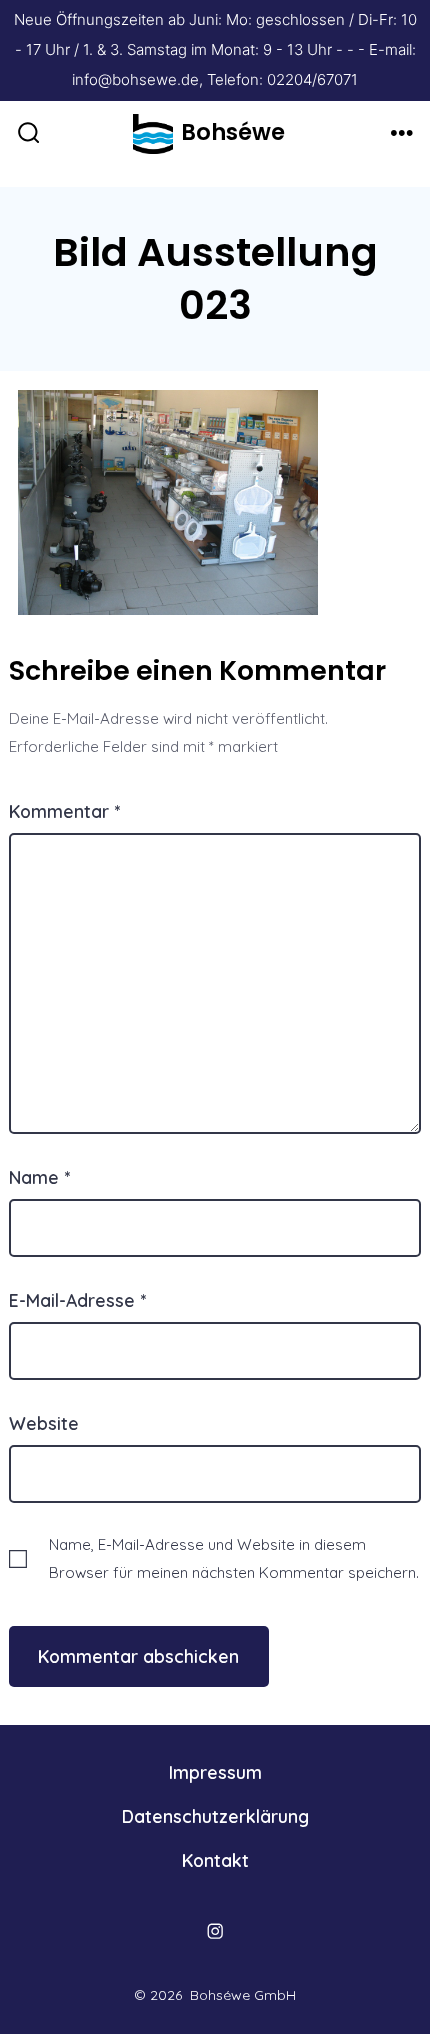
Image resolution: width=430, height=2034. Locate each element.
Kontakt (215, 1860)
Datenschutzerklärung (215, 1816)
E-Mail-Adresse (77, 1300)
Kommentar (64, 811)
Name (39, 1177)
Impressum (215, 1772)
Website (44, 1423)
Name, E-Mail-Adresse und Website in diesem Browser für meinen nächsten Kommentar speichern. (234, 1558)
